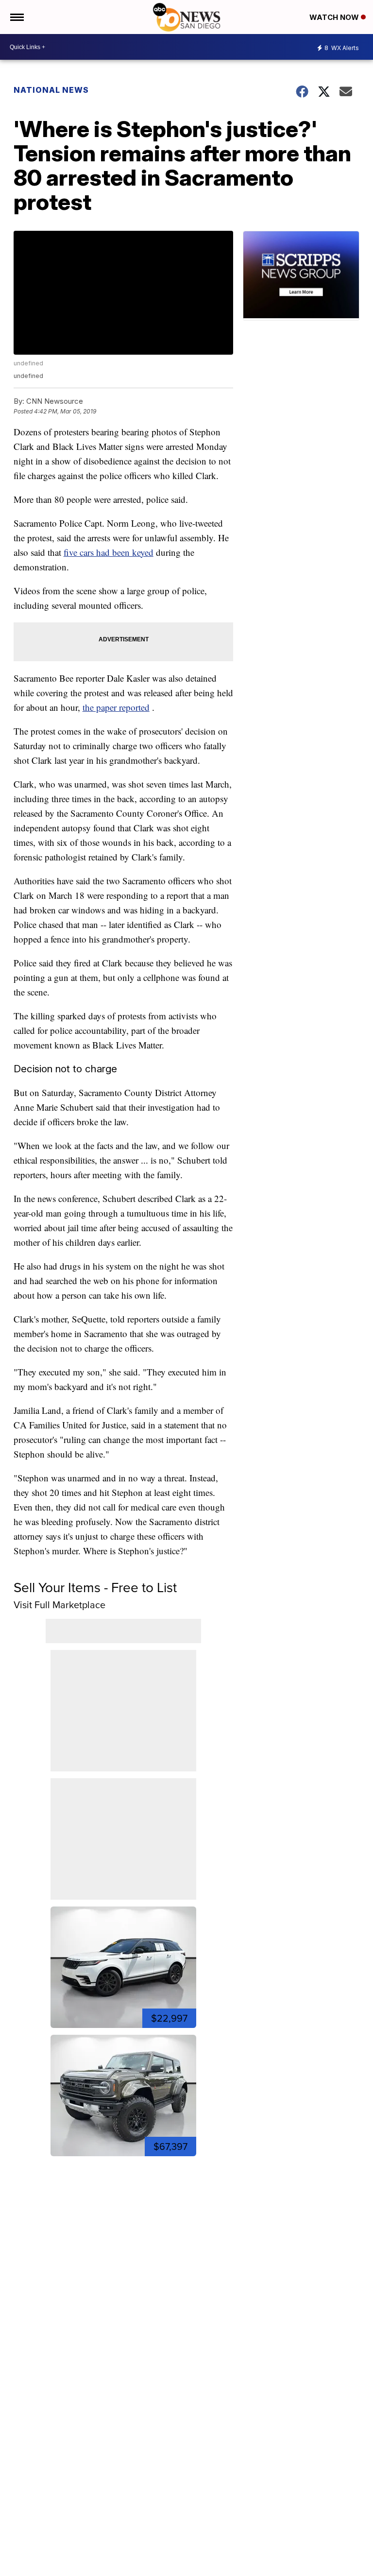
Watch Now (335, 17)
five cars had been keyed (109, 552)
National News (51, 90)
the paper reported (116, 707)
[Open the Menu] (16, 17)
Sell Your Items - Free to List (95, 1588)
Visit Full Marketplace (59, 1605)
